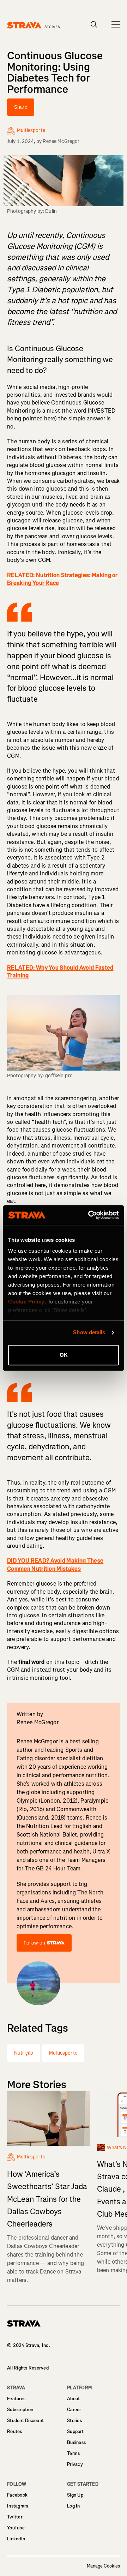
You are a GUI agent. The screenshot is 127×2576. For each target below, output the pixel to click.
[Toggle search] (94, 24)
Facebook (17, 2495)
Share (21, 107)
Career (74, 2410)
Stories (74, 2421)
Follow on (34, 1943)
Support (75, 2431)
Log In (74, 2506)
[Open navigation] (116, 24)
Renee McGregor (61, 141)
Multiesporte (63, 2053)
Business (76, 2442)
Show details (89, 1332)
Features (16, 2399)
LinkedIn (16, 2539)
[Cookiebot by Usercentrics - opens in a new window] (90, 1215)
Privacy (75, 2464)
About (73, 2399)
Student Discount (25, 2421)
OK (64, 1355)
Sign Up (75, 2495)
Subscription (20, 2410)
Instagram (18, 2506)
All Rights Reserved (28, 2368)
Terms (73, 2453)
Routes (15, 2431)
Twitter (15, 2517)
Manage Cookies (103, 2566)
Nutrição (24, 2053)
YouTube (16, 2528)
